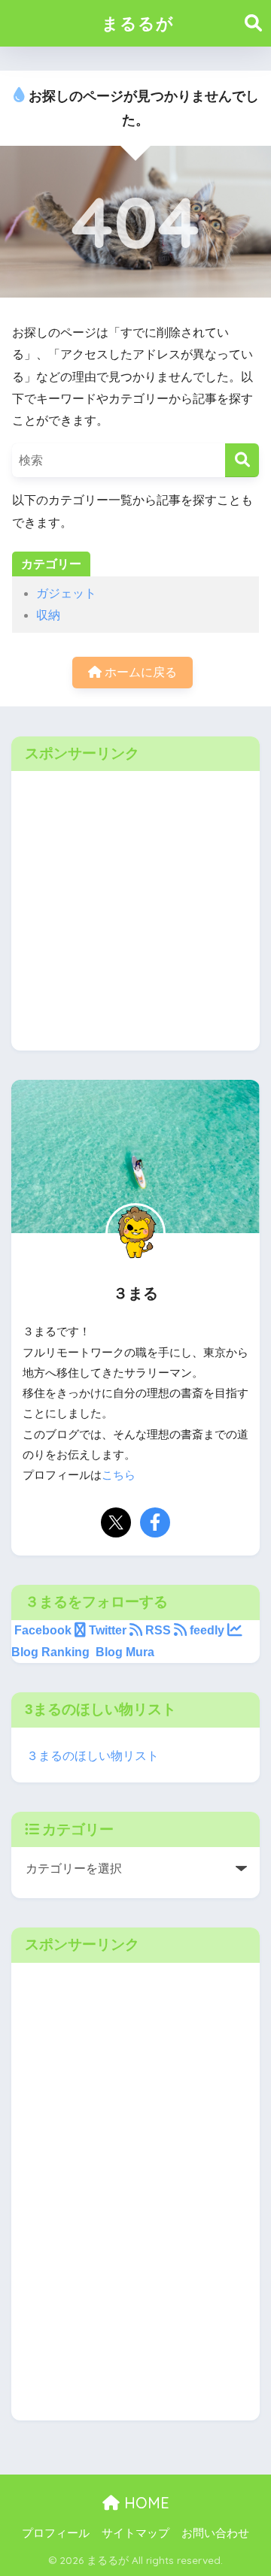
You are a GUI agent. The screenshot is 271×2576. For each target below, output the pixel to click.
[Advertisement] (135, 921)
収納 (48, 615)
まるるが (138, 23)
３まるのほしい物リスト (93, 1756)
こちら (119, 1475)
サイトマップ (135, 2533)
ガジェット (66, 593)
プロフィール (56, 2533)
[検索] (242, 460)
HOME (145, 2503)
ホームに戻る (139, 672)
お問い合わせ (215, 2533)
